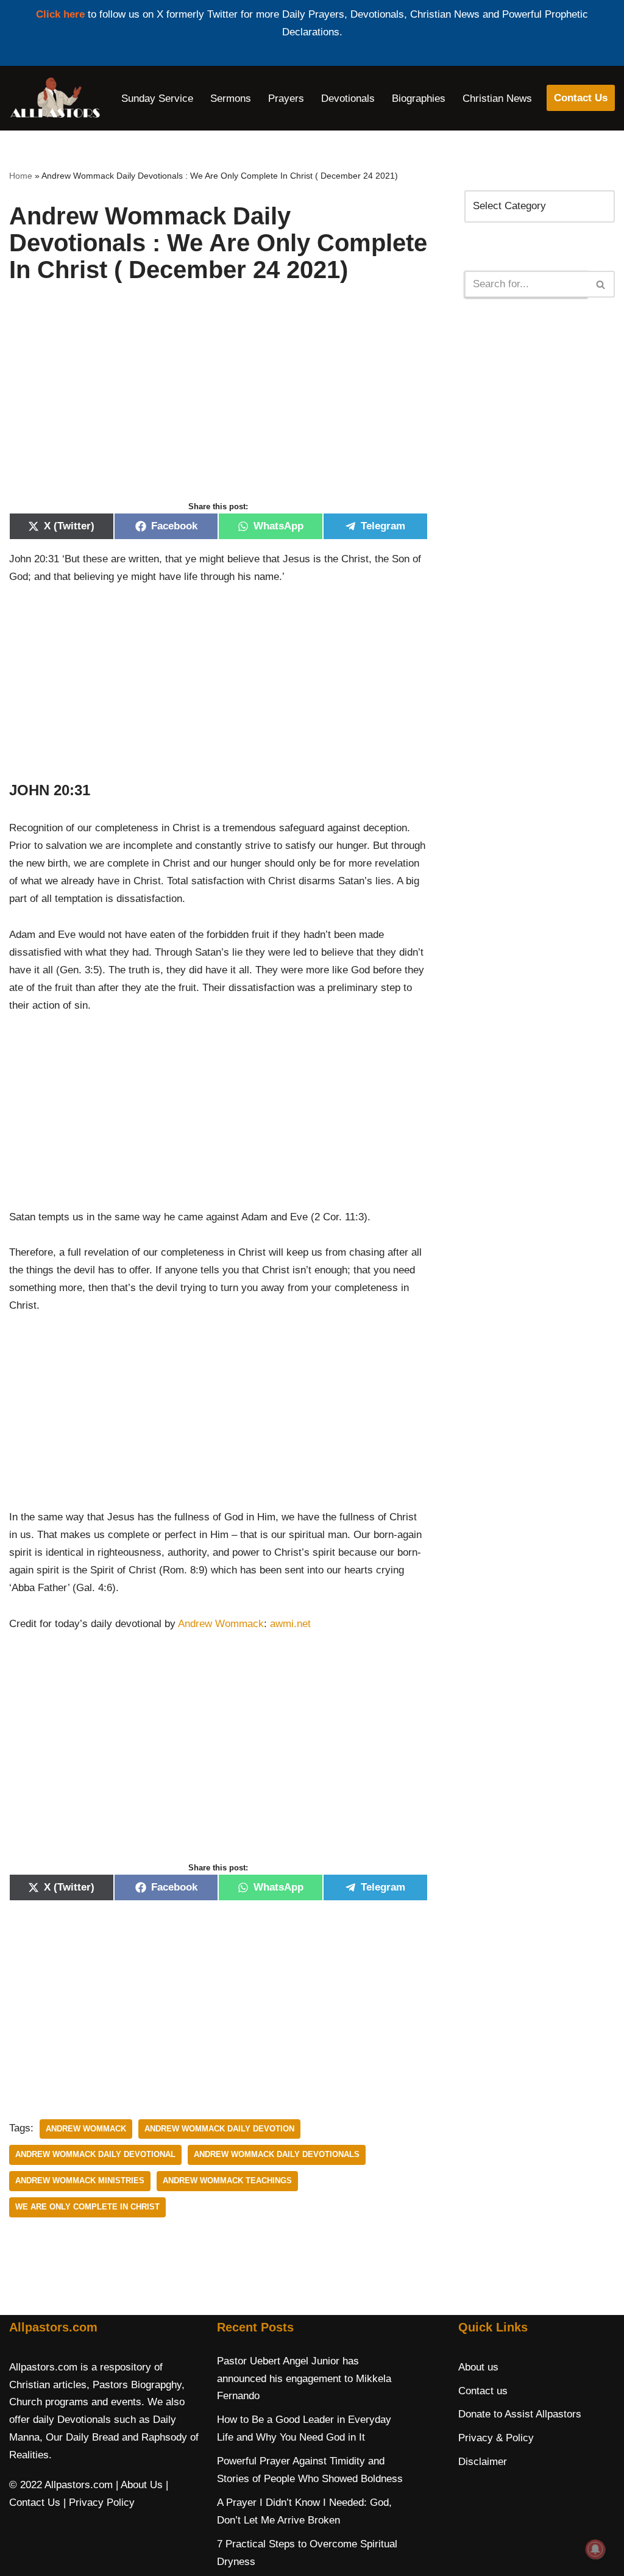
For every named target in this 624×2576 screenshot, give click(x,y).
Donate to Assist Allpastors (520, 2414)
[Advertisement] (218, 405)
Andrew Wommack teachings (227, 2181)
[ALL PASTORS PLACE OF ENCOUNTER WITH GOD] (55, 98)
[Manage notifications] (595, 2549)
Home (21, 176)
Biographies (419, 98)
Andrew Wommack (221, 1624)
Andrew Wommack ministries (80, 2181)
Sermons (231, 98)
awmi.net (290, 1624)
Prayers (286, 98)
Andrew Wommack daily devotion (219, 2129)
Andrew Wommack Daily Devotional (95, 2154)
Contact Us (581, 98)
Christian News (497, 98)
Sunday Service (157, 98)
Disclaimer (483, 2462)
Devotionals (348, 98)
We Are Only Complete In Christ (87, 2207)
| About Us (139, 2485)
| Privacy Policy (99, 2503)
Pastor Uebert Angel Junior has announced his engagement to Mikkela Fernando (304, 2379)
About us (478, 2367)
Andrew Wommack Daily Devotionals (277, 2154)
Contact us (483, 2391)
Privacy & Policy (496, 2438)
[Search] (601, 284)
